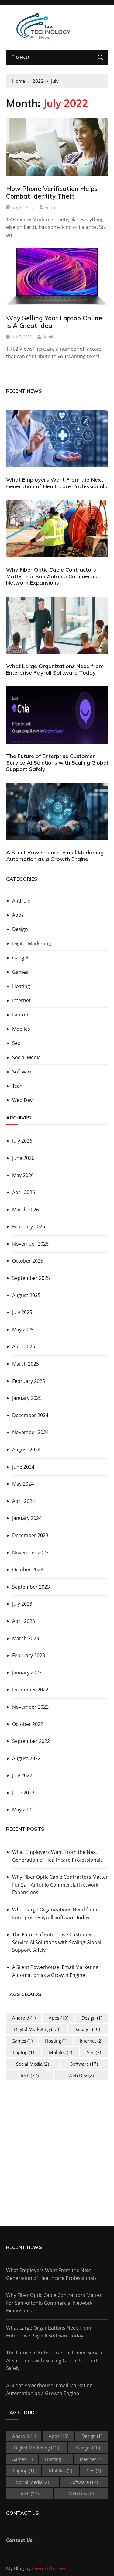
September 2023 (31, 1587)
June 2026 (23, 1158)
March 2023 (26, 1638)
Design (20, 929)
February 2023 (29, 1655)
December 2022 (30, 1690)
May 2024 (23, 1484)
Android (21, 901)
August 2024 (26, 1450)
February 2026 (29, 1226)
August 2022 (26, 1758)
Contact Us (19, 2540)
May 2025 (23, 1330)
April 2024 (24, 1501)
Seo (16, 1043)
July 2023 (22, 1604)
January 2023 (27, 1673)
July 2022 (22, 1775)
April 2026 (24, 1192)
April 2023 (24, 1621)
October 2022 (28, 1724)
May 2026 (23, 1175)
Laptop (20, 1015)
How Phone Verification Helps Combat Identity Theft (52, 192)
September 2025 (31, 1278)
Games (20, 972)
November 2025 (30, 1244)
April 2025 (24, 1346)
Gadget (21, 958)
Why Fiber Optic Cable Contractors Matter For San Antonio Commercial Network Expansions (52, 576)
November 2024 (30, 1432)
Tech (17, 1086)
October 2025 (28, 1261)
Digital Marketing (32, 943)
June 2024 (23, 1467)
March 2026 (26, 1210)
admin (51, 207)
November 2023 (30, 1553)
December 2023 (30, 1535)
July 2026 (22, 1141)
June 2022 (23, 1793)
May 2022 (23, 1810)
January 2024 (27, 1518)
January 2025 (27, 1398)
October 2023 (28, 1570)
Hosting (21, 986)
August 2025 (26, 1295)
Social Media (26, 1057)
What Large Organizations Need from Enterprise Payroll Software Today (55, 669)
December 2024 (30, 1415)
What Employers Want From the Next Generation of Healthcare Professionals (57, 483)
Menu (22, 57)
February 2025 (29, 1381)
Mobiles (21, 1029)
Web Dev (22, 1100)
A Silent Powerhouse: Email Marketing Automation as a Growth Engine (55, 856)
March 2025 (26, 1364)
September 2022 (31, 1741)
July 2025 (22, 1312)
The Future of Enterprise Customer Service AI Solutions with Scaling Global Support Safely (57, 762)
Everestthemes (49, 2568)
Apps (18, 915)
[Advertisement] (57, 2152)
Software (22, 1072)
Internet (21, 1000)
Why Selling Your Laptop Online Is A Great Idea (54, 322)
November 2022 (30, 1707)
